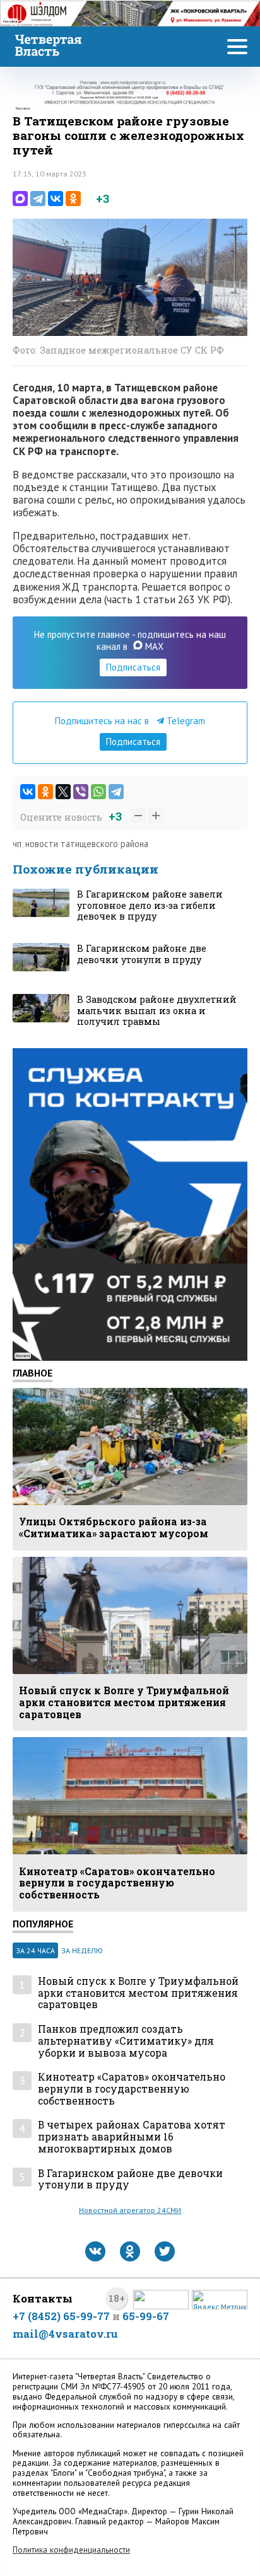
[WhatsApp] (98, 792)
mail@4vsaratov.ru (65, 2334)
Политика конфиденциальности (71, 2550)
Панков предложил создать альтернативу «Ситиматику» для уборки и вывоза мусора (126, 2041)
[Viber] (81, 792)
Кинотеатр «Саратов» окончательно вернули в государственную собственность (132, 2089)
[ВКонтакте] (56, 199)
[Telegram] (38, 199)
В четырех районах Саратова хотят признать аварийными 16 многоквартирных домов (132, 2137)
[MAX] (20, 199)
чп (17, 844)
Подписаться (133, 667)
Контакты (43, 2298)
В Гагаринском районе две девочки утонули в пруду (130, 2179)
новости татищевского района (87, 844)
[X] (63, 792)
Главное (32, 1373)
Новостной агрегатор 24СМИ (130, 2210)
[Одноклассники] (73, 199)
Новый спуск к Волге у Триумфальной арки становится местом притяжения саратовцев (138, 1993)
